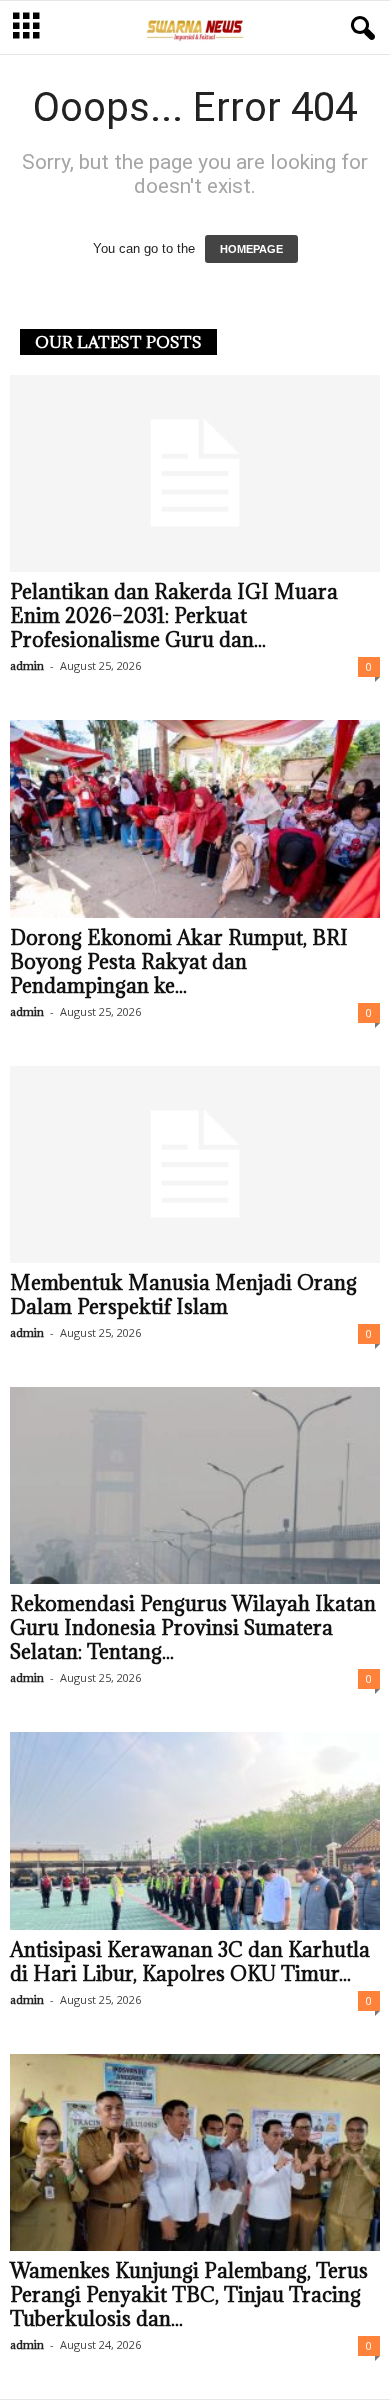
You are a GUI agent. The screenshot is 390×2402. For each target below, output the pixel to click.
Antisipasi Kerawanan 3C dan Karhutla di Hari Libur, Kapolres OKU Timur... (190, 1962)
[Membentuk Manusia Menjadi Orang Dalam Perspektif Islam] (195, 1164)
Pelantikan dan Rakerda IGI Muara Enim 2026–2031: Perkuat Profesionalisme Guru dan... (174, 616)
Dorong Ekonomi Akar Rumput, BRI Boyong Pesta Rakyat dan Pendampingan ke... (179, 962)
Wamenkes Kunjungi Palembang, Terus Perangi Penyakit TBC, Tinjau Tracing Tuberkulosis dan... (189, 2295)
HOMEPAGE (251, 249)
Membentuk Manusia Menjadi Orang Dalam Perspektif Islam (183, 1295)
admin (27, 665)
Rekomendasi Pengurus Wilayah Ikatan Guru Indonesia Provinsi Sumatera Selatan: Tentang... (193, 1628)
